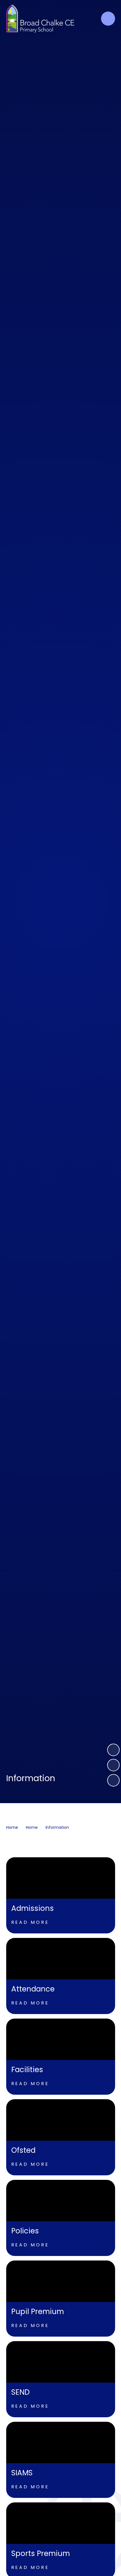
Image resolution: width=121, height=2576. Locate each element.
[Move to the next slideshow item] (113, 1750)
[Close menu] (108, 19)
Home (12, 1827)
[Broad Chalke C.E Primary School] (40, 19)
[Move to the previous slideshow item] (113, 1765)
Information (57, 1827)
